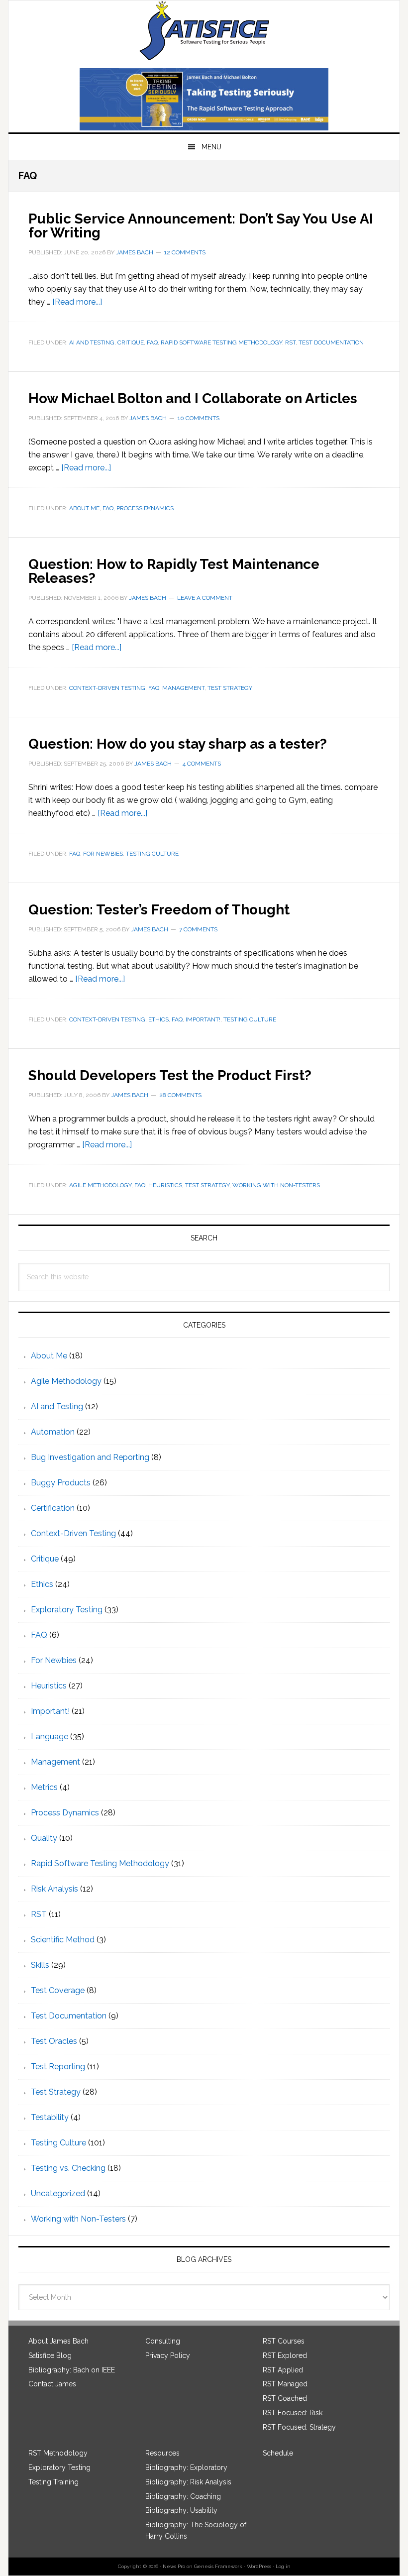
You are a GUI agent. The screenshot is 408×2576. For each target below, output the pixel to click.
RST (290, 342)
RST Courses (284, 2341)
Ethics (158, 1019)
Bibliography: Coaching (183, 2496)
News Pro (174, 2566)
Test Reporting (58, 2067)
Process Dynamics (145, 508)
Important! (203, 1019)
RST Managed (285, 2384)
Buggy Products (61, 1483)
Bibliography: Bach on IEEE (72, 2370)
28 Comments (180, 1095)
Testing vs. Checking (68, 2168)
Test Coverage (58, 1990)
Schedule (278, 2453)
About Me (84, 508)
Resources (162, 2453)
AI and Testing (92, 342)
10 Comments (199, 418)
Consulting (163, 2341)
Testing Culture (152, 854)
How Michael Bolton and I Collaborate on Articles (193, 398)
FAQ (152, 342)
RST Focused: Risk (293, 2413)
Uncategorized (58, 2193)
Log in (283, 2566)
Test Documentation (331, 342)
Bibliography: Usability (181, 2510)
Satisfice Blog (50, 2355)
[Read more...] (77, 302)
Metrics (44, 1787)
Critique (131, 342)
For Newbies (103, 854)
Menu (211, 147)
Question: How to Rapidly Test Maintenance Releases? (174, 571)
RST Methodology (58, 2453)
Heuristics (165, 1185)
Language (50, 1736)
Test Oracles (54, 2041)
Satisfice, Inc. (204, 30)
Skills (40, 1965)
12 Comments (185, 252)
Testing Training (53, 2482)
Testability (50, 2117)
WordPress (259, 2566)
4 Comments (202, 764)
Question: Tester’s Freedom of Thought (159, 910)
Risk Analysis (54, 1889)
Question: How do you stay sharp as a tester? (178, 744)
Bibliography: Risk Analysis (188, 2482)
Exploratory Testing (67, 1610)
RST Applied (283, 2370)
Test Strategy (230, 688)
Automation (53, 1432)
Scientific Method (63, 1940)
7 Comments (198, 929)
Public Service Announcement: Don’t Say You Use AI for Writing (201, 226)
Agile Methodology (100, 1185)
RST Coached (285, 2398)
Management (183, 688)
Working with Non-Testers (276, 1185)
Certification (53, 1508)
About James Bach (58, 2341)
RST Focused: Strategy (299, 2427)
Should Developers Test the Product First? (170, 1075)
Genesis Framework (218, 2566)
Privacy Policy (168, 2355)
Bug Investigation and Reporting (90, 1457)
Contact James (52, 2384)
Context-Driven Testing (107, 688)
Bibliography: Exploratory (186, 2467)
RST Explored (285, 2355)
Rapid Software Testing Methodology (221, 342)
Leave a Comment (205, 598)
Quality (44, 1838)
